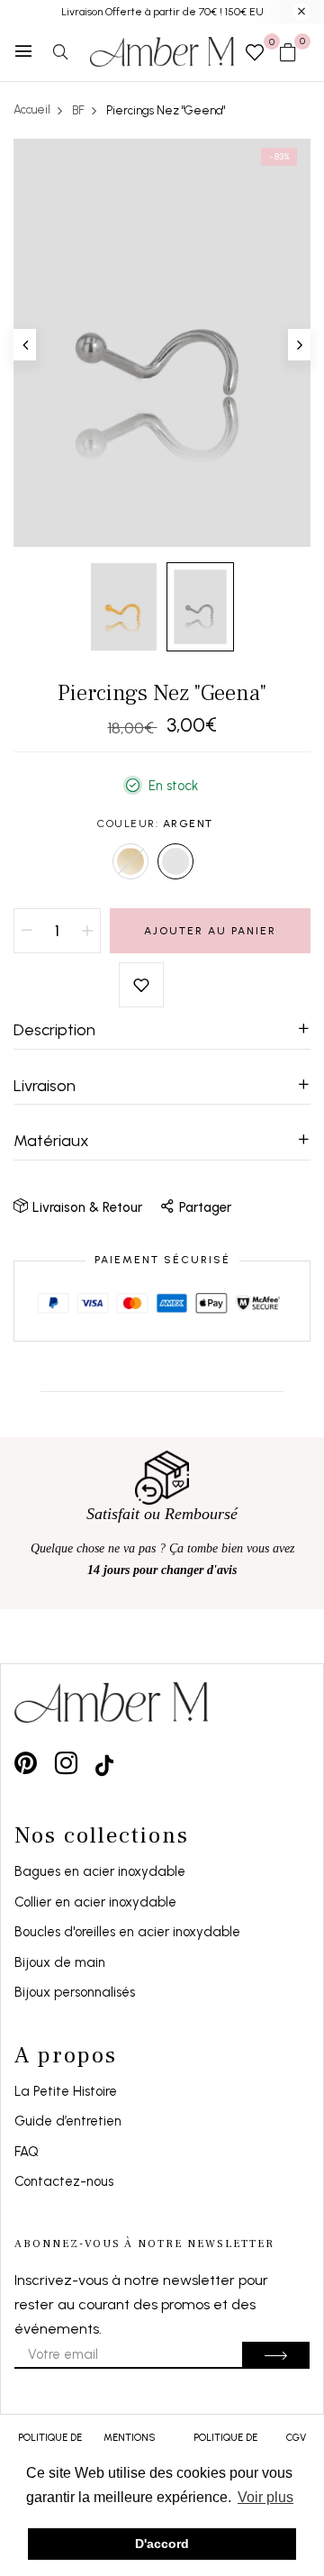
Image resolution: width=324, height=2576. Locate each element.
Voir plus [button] (265, 2497)
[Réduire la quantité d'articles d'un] (27, 931)
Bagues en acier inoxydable (100, 1871)
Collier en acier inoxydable (95, 1902)
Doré (130, 861)
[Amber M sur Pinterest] (26, 1763)
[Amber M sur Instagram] (66, 1763)
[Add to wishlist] (141, 985)
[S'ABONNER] (276, 2355)
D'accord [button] (162, 2544)
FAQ (27, 2152)
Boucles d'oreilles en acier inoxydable (127, 1932)
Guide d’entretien (68, 2121)
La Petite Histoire (66, 2091)
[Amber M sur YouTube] (104, 1763)
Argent (175, 861)
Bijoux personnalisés (75, 1992)
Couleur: (155, 824)
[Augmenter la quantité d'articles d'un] (87, 931)
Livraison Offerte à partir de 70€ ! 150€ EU (162, 12)
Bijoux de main (60, 1962)
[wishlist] (255, 54)
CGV (296, 2438)
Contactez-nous (64, 2181)
